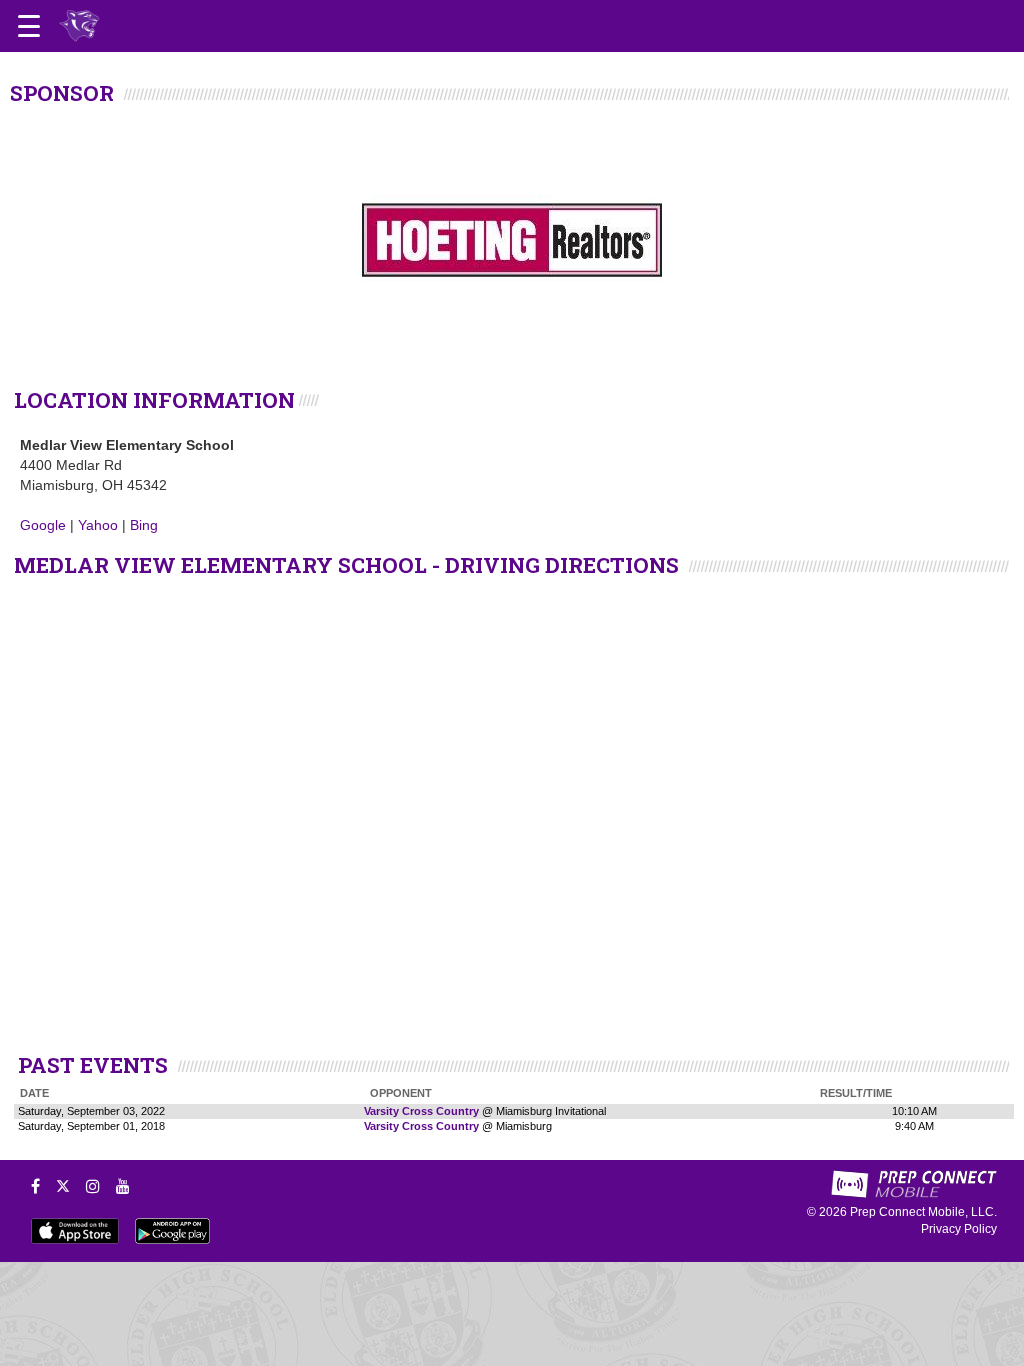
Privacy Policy (959, 1229)
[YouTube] (123, 1186)
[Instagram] (93, 1186)
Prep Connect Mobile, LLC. (923, 1212)
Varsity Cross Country (421, 1111)
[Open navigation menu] (29, 26)
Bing (144, 525)
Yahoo (98, 525)
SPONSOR (62, 93)
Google (43, 525)
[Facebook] (35, 1186)
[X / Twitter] (63, 1186)
